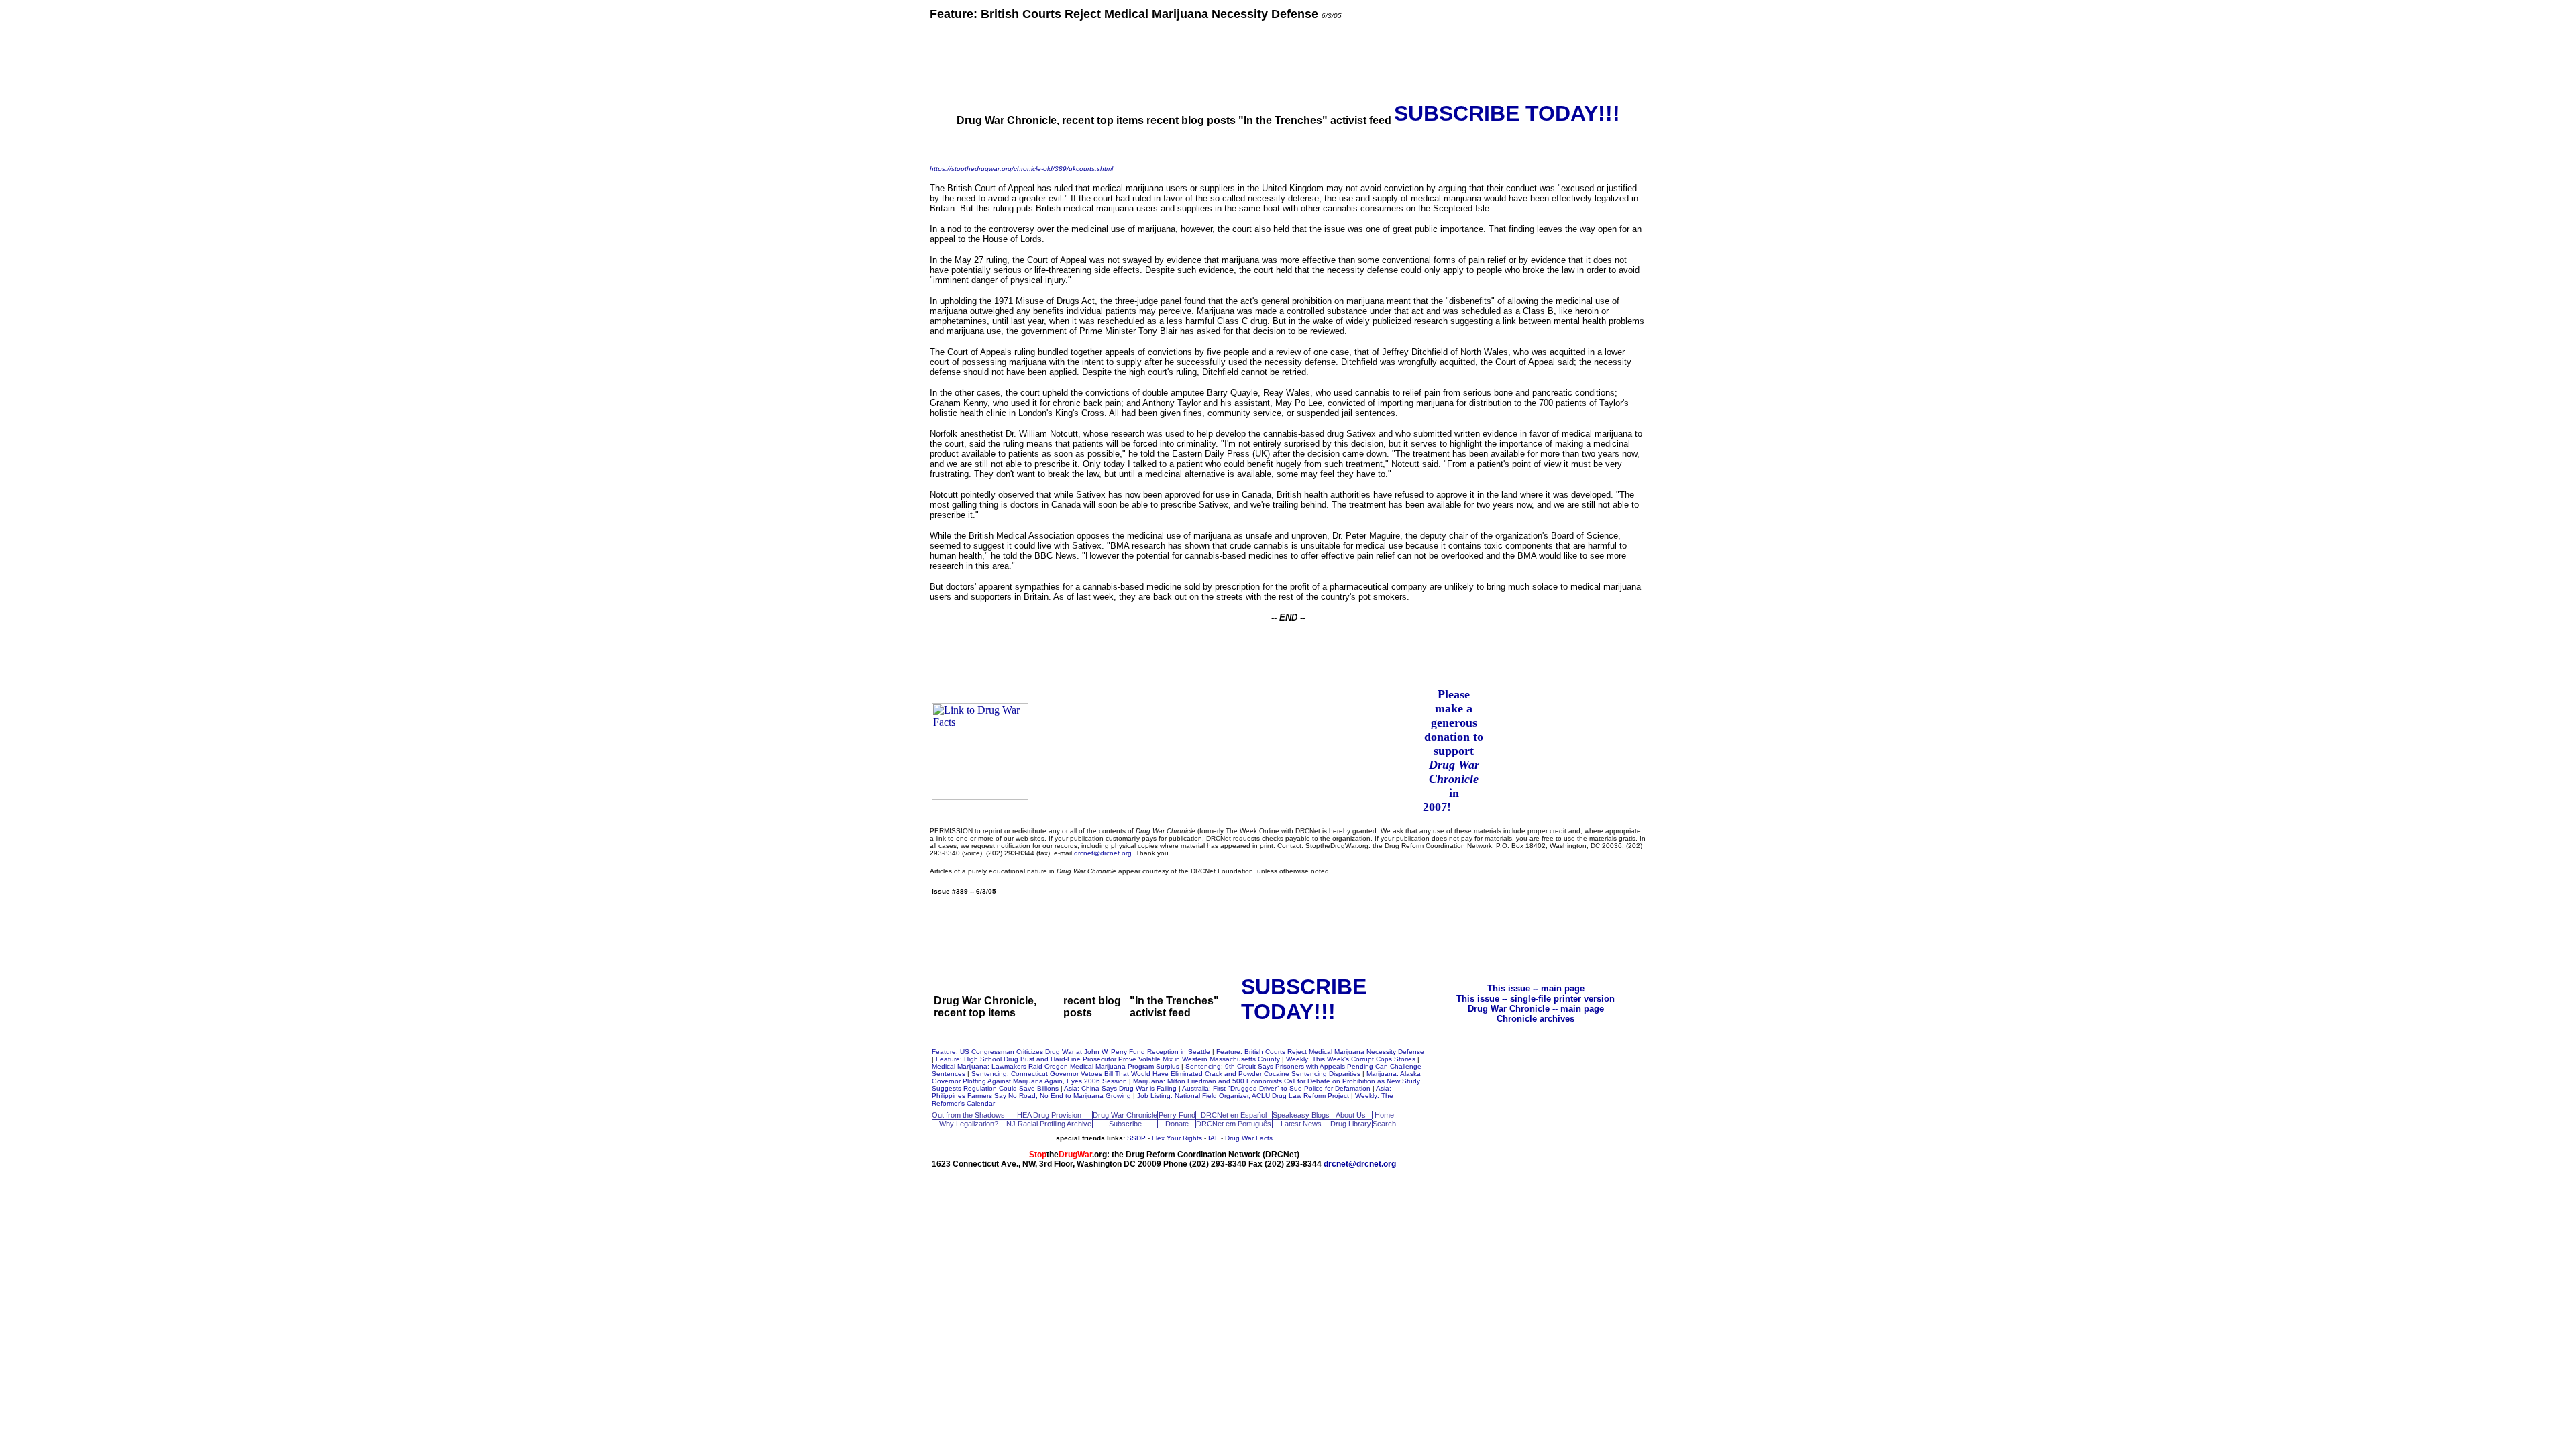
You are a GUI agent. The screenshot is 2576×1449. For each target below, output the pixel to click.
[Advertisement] (1288, 60)
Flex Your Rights (1177, 1138)
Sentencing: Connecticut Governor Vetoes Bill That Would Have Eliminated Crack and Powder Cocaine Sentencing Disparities (1167, 1074)
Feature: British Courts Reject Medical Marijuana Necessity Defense (1320, 1052)
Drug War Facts (1249, 1138)
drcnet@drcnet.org (1103, 853)
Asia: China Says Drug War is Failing (1121, 1088)
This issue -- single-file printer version (1536, 999)
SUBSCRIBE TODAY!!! (1507, 113)
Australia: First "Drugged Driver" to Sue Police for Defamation (1277, 1088)
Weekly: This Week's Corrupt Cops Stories (1352, 1059)
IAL (1214, 1138)
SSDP (1136, 1138)
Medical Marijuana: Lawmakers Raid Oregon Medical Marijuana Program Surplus (1057, 1066)
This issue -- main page (1536, 988)
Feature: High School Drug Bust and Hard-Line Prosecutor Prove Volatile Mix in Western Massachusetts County (1109, 1059)
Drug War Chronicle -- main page (1536, 1009)
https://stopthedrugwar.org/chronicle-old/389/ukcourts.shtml (1021, 169)
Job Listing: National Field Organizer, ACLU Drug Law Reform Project (1244, 1096)
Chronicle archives (1536, 1019)
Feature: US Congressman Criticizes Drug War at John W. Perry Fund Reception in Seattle (1072, 1052)
